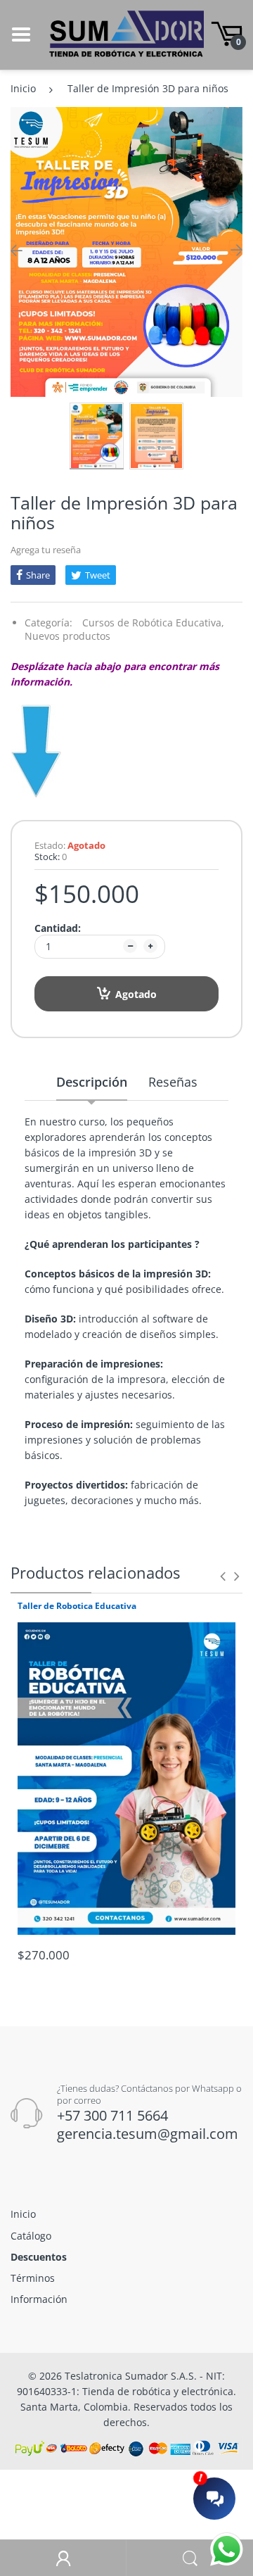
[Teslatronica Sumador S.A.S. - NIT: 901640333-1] (126, 33)
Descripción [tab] (92, 1082)
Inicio (23, 88)
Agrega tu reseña (46, 550)
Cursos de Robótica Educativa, (153, 623)
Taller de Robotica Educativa (77, 1606)
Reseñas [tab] (173, 1082)
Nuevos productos (67, 636)
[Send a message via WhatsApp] (227, 2550)
